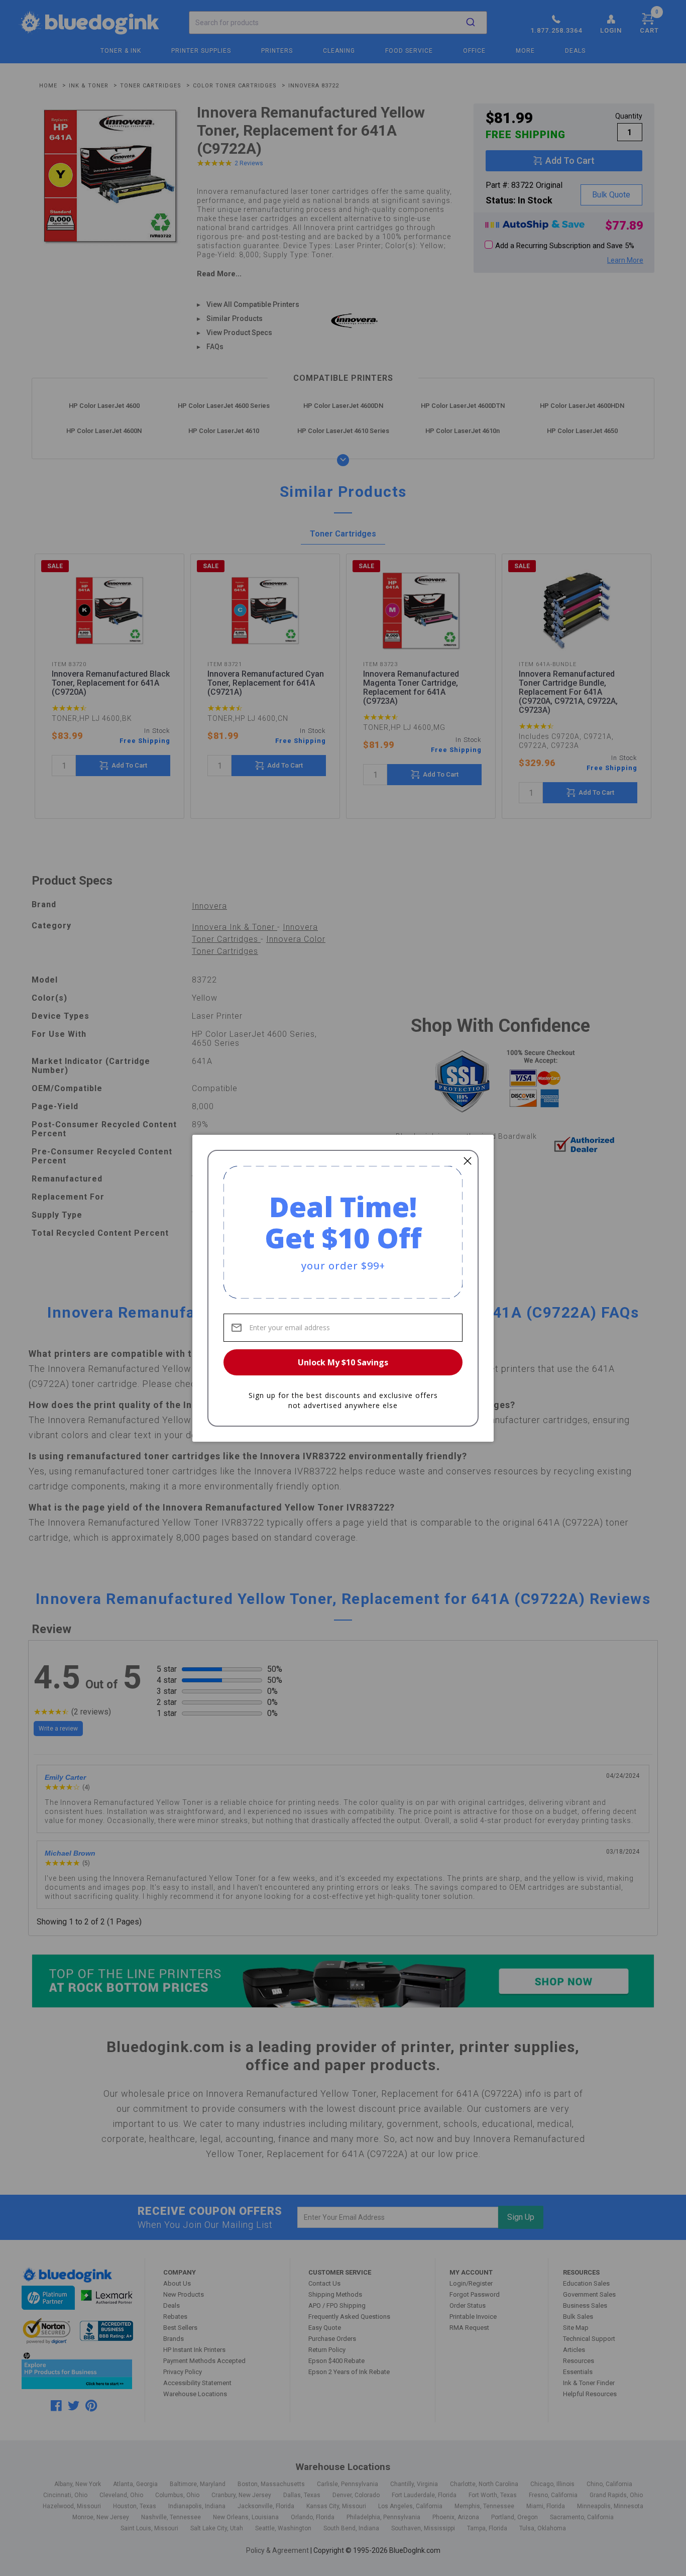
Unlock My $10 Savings (343, 1362)
